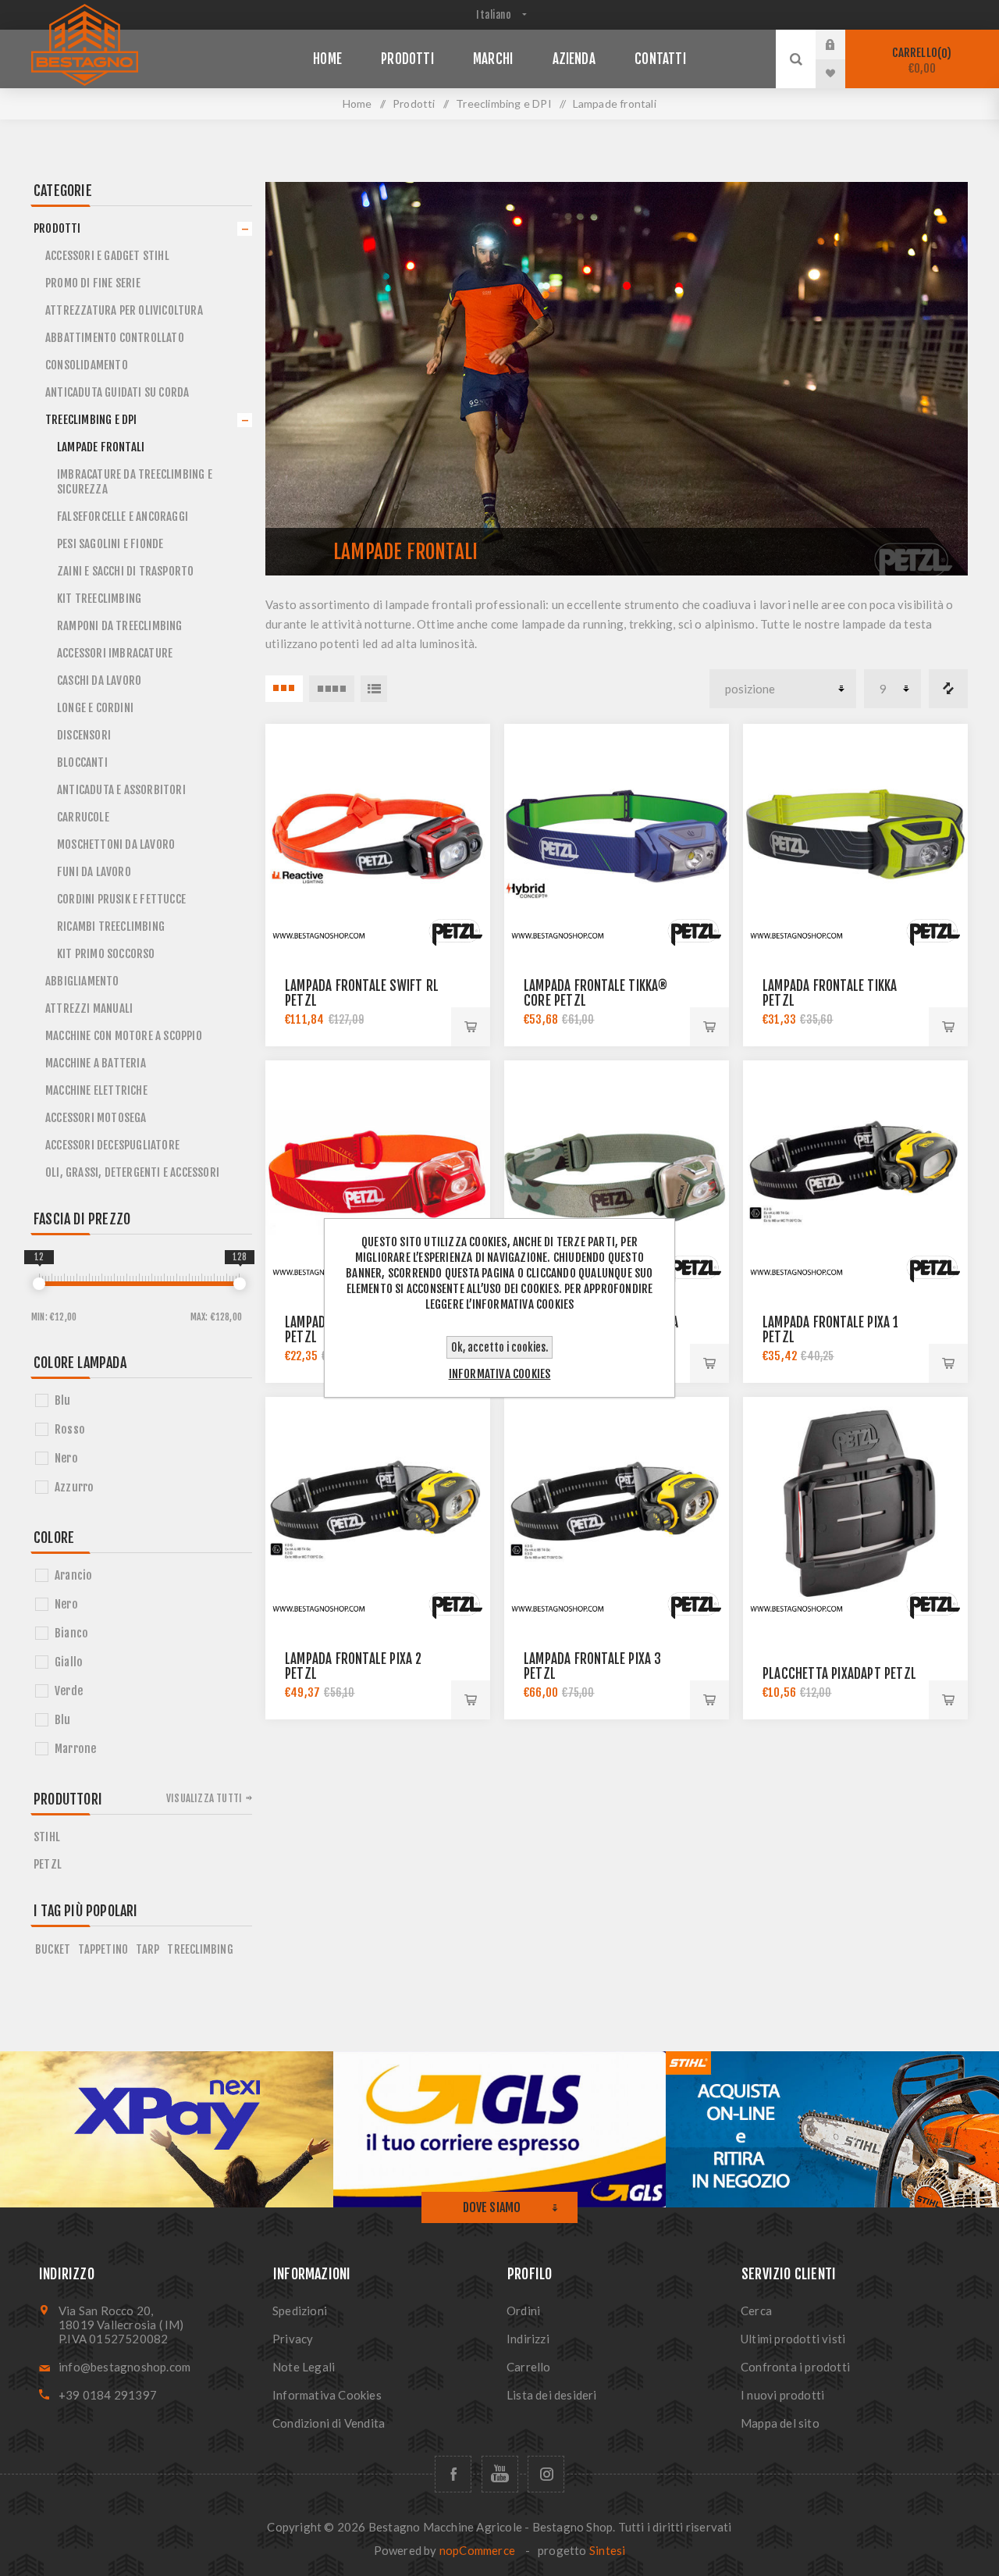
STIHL (47, 1837)
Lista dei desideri (552, 2395)
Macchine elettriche (96, 1090)
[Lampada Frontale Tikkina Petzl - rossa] (378, 1173)
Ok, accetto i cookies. (499, 1347)
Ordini (523, 2311)
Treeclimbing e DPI (91, 420)
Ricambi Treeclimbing (111, 926)
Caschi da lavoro (99, 681)
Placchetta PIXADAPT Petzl (839, 1674)
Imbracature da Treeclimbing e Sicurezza (135, 482)
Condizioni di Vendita (329, 2423)
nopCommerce (477, 2550)
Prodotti (57, 228)
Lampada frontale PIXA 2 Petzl (354, 1666)
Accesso (842, 45)
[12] (39, 1284)
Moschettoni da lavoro (116, 844)
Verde (69, 1691)
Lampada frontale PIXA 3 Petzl (593, 1666)
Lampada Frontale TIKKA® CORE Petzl (596, 993)
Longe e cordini (95, 708)
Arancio (73, 1575)
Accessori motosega (96, 1118)
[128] (240, 1284)
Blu (63, 1400)
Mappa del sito (780, 2423)
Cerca (756, 2311)
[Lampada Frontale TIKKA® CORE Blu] (617, 836)
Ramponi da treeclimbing (120, 626)
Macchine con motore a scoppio (124, 1036)
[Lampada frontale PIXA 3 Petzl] (617, 1509)
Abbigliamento (82, 981)
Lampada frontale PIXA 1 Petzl (831, 1330)
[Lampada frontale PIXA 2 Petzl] (378, 1509)
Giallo (69, 1662)
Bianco (71, 1633)
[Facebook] (453, 2474)
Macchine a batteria (96, 1063)
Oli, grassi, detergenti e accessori (132, 1172)
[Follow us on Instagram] (546, 2474)
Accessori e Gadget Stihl (107, 256)
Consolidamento (87, 365)
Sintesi (607, 2550)
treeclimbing (200, 1949)
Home (357, 103)
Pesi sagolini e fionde (110, 544)
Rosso (70, 1429)
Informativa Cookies (327, 2395)
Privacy (293, 2339)
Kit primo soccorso (106, 954)
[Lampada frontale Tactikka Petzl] (617, 1173)
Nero (66, 1458)
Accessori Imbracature (115, 653)
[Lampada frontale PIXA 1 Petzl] (855, 1173)
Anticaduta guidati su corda (117, 392)
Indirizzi (528, 2339)
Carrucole (83, 817)
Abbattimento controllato (115, 338)
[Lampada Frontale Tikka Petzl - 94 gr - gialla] (855, 836)
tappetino (103, 1949)
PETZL (48, 1864)
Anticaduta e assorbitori (121, 790)
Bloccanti (82, 762)
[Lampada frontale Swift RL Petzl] (378, 836)
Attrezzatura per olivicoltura (124, 310)
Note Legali (304, 2367)
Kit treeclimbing (99, 599)
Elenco (374, 689)
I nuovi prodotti (782, 2395)
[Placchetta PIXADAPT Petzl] (855, 1509)
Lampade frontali (101, 447)
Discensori (84, 735)
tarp (148, 1949)
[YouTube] (500, 2474)
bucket (53, 1949)
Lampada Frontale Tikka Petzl (830, 993)
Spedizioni (300, 2311)
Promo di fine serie (93, 283)
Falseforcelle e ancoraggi (123, 517)
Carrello (919, 61)
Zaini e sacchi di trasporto (125, 571)
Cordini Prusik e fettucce (121, 899)
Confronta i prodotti (948, 689)
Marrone (75, 1749)
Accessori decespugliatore (112, 1145)
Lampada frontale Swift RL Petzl (362, 993)
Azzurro (74, 1487)
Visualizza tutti (204, 1798)
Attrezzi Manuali (89, 1008)
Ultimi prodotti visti (793, 2339)
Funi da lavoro (94, 872)
